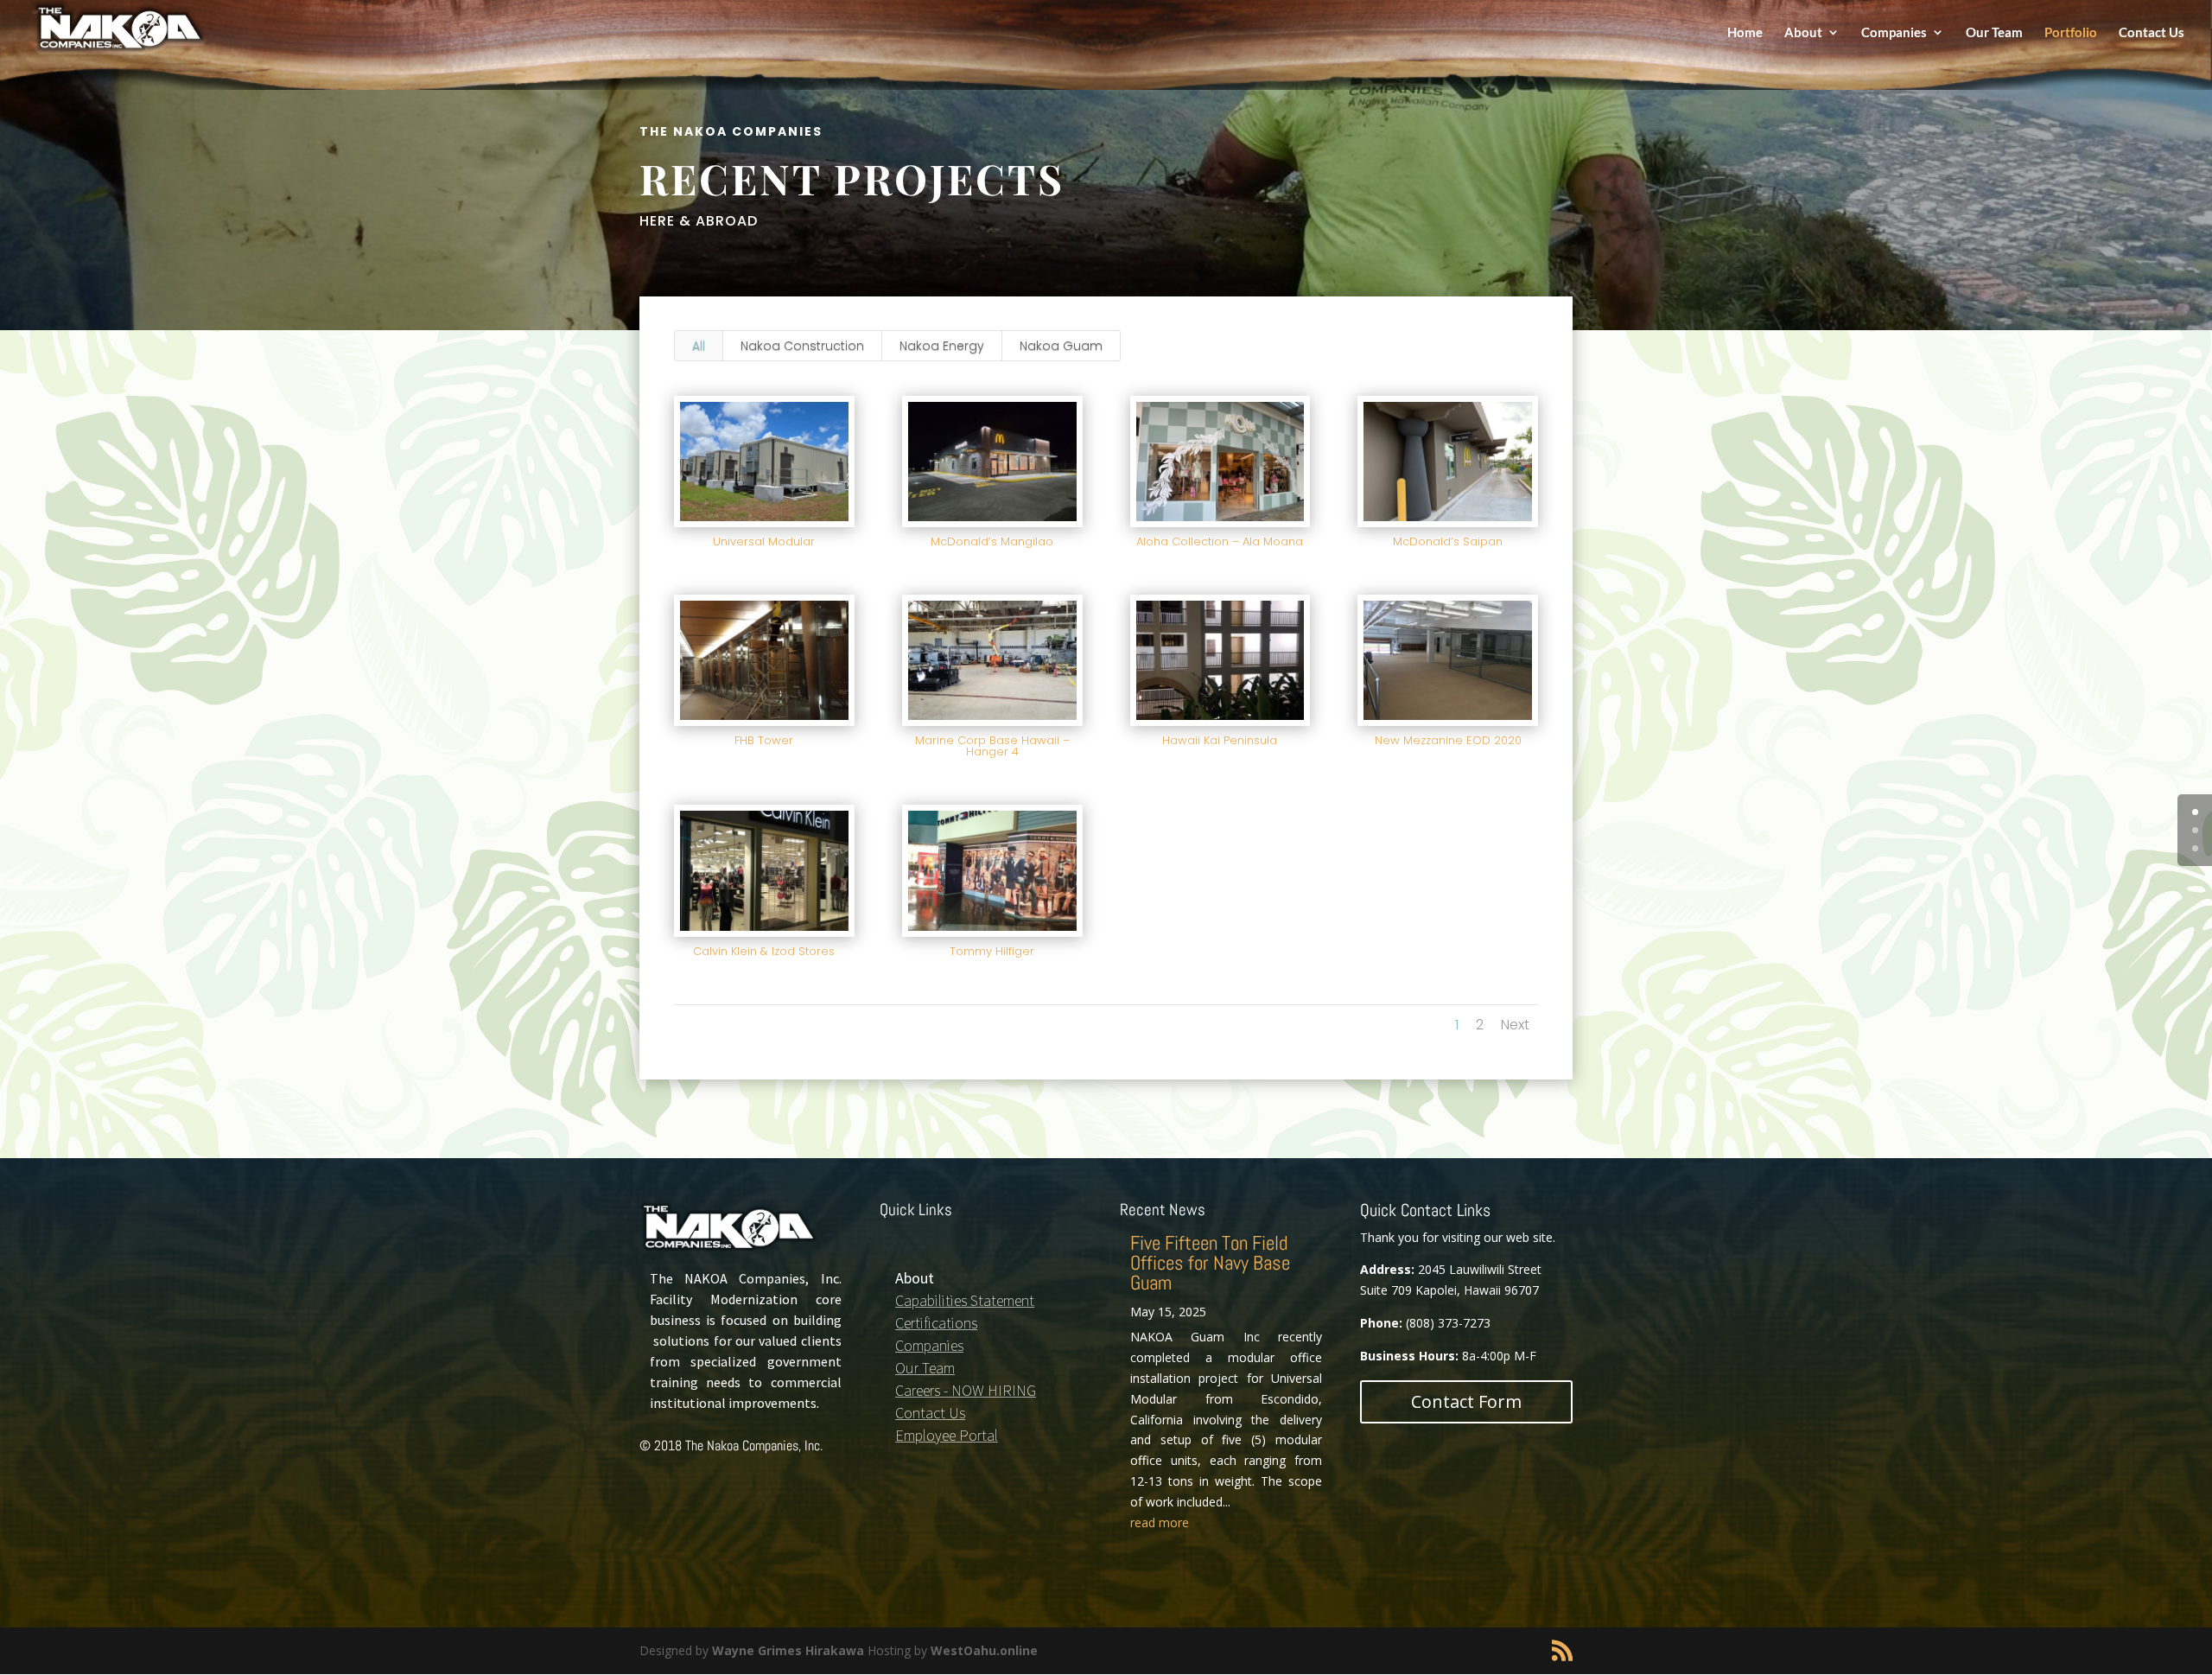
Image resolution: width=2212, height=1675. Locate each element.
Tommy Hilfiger (992, 951)
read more (1160, 1522)
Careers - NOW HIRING (966, 1390)
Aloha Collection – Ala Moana (1220, 541)
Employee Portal (947, 1435)
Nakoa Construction (802, 346)
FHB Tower (764, 740)
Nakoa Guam (1061, 346)
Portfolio (2071, 33)
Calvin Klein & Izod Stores (764, 951)
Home (1745, 33)
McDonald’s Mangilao (992, 541)
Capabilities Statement (965, 1300)
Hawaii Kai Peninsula (1220, 740)
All (699, 346)
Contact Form (1466, 1401)
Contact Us (2152, 33)
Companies (1894, 33)
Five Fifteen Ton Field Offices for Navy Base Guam (1210, 1263)
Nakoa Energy (942, 346)
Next (1515, 1025)
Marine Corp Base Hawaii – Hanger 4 (992, 746)
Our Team (1994, 33)
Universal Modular (764, 541)
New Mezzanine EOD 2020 (1448, 740)
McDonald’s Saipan (1448, 541)
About (1803, 33)
